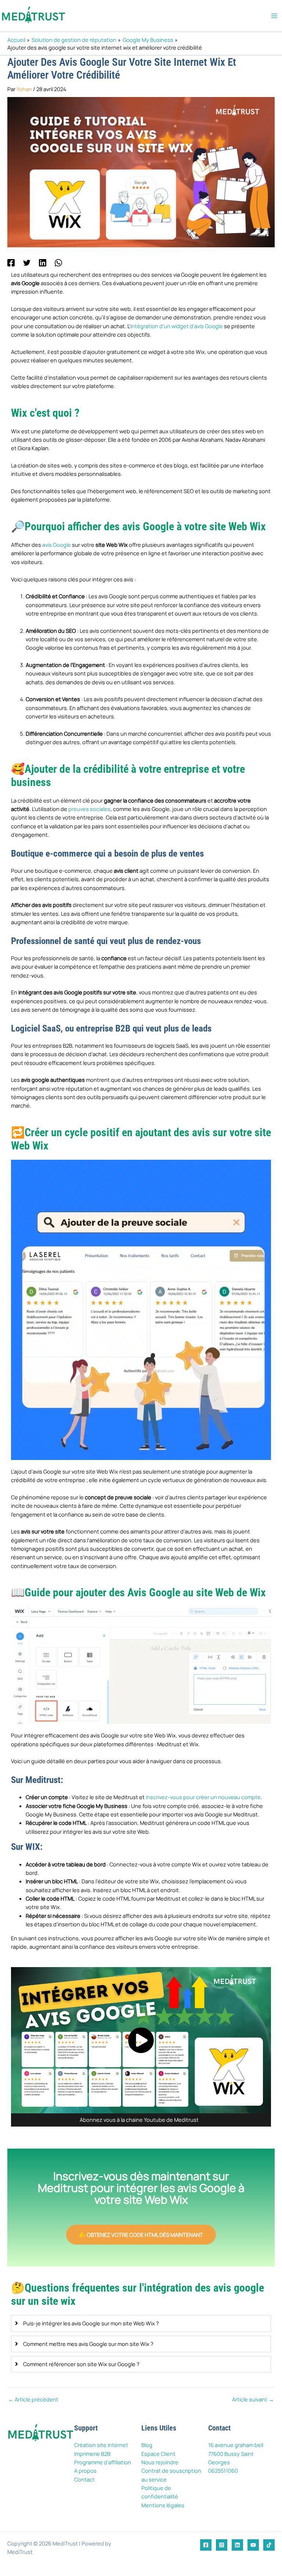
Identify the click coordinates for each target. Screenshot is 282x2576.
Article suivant (253, 2399)
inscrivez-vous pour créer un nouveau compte (203, 1797)
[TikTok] (269, 2545)
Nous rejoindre (160, 2462)
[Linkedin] (43, 262)
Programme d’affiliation (103, 2462)
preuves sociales (89, 809)
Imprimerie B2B (92, 2454)
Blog (147, 2445)
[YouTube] (253, 2545)
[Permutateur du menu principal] (274, 16)
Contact (84, 2479)
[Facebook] (11, 262)
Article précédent (33, 2399)
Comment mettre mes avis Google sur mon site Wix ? (88, 2344)
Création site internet (101, 2445)
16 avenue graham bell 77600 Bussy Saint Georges (236, 2453)
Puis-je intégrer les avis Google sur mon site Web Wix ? (91, 2323)
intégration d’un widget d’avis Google (177, 326)
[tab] (141, 2323)
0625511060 (223, 2471)
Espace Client (158, 2454)
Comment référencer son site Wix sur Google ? (81, 2364)
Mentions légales (163, 2505)
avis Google (57, 545)
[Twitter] (27, 262)
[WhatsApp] (58, 262)
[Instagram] (222, 2545)
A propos (85, 2471)
